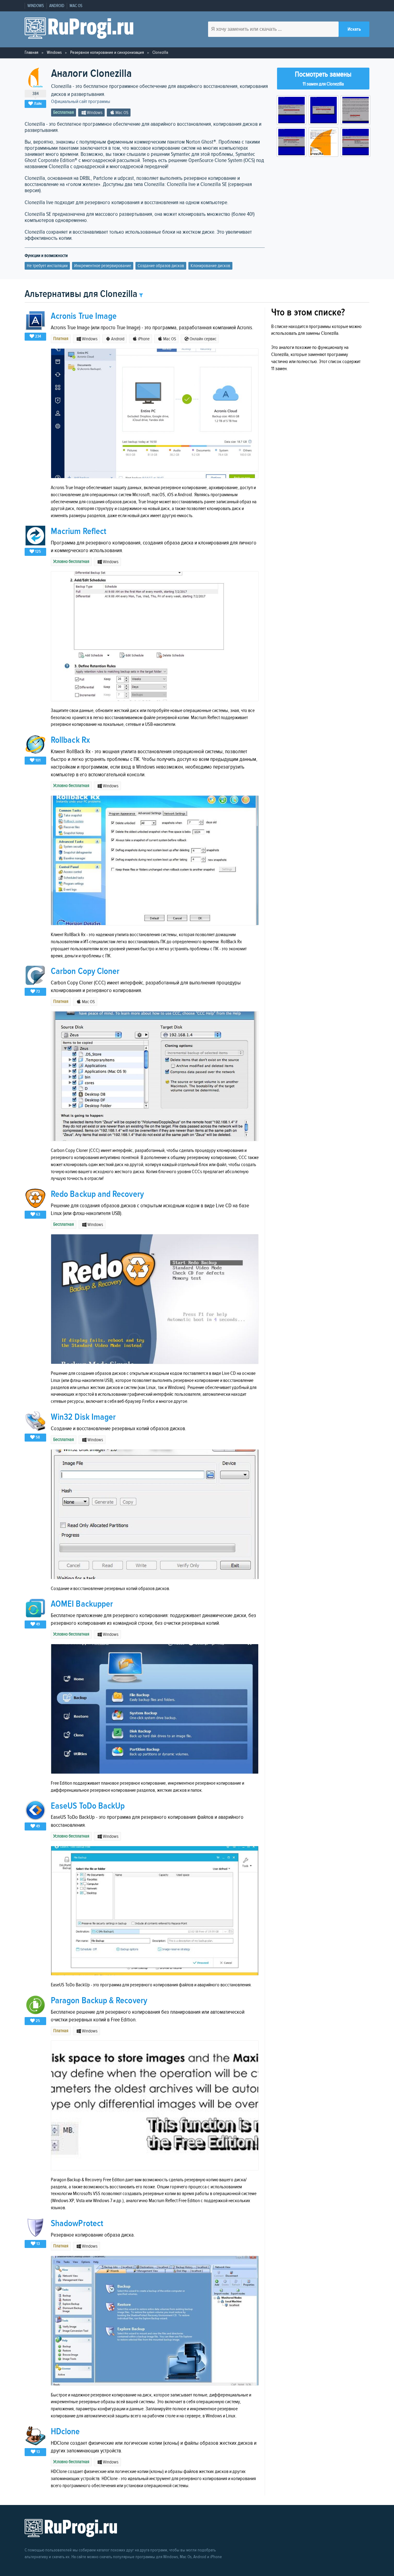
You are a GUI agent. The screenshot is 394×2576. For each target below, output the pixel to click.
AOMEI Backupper (82, 1604)
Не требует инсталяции (47, 266)
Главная (31, 52)
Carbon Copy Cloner (85, 971)
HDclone (65, 2432)
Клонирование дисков (210, 266)
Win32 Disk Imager (83, 1417)
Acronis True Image (84, 316)
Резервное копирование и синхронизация (107, 52)
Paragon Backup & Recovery (99, 2001)
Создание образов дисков (161, 266)
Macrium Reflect (78, 531)
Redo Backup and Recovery (97, 1194)
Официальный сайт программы (81, 102)
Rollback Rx (70, 740)
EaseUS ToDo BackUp (88, 1806)
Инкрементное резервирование (103, 266)
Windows (36, 6)
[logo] (79, 29)
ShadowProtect (77, 2224)
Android (57, 6)
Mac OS (76, 6)
